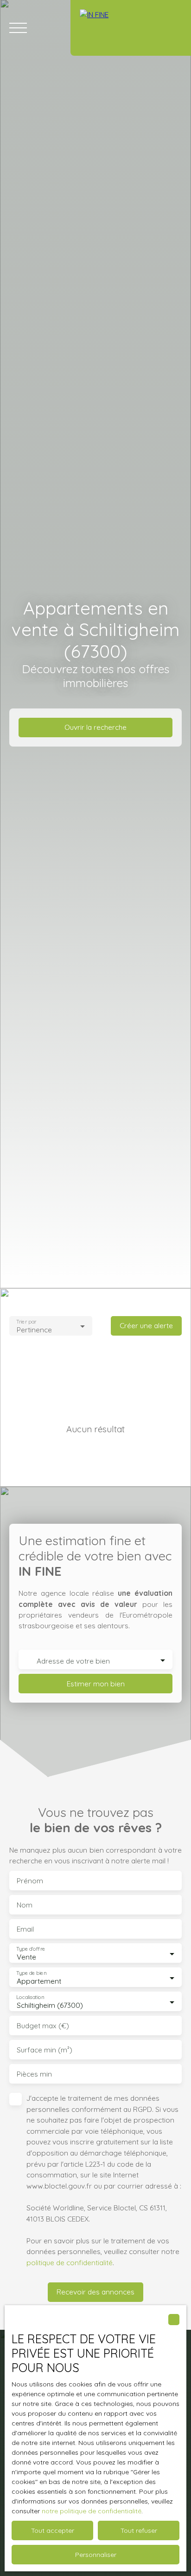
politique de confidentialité (70, 2262)
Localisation (30, 1997)
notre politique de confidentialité (92, 2511)
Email (25, 1929)
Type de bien (31, 1973)
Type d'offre (31, 1949)
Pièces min (34, 2074)
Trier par (26, 1321)
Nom (25, 1905)
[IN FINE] (131, 28)
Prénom (30, 1881)
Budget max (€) (43, 2026)
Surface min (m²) (45, 2050)
